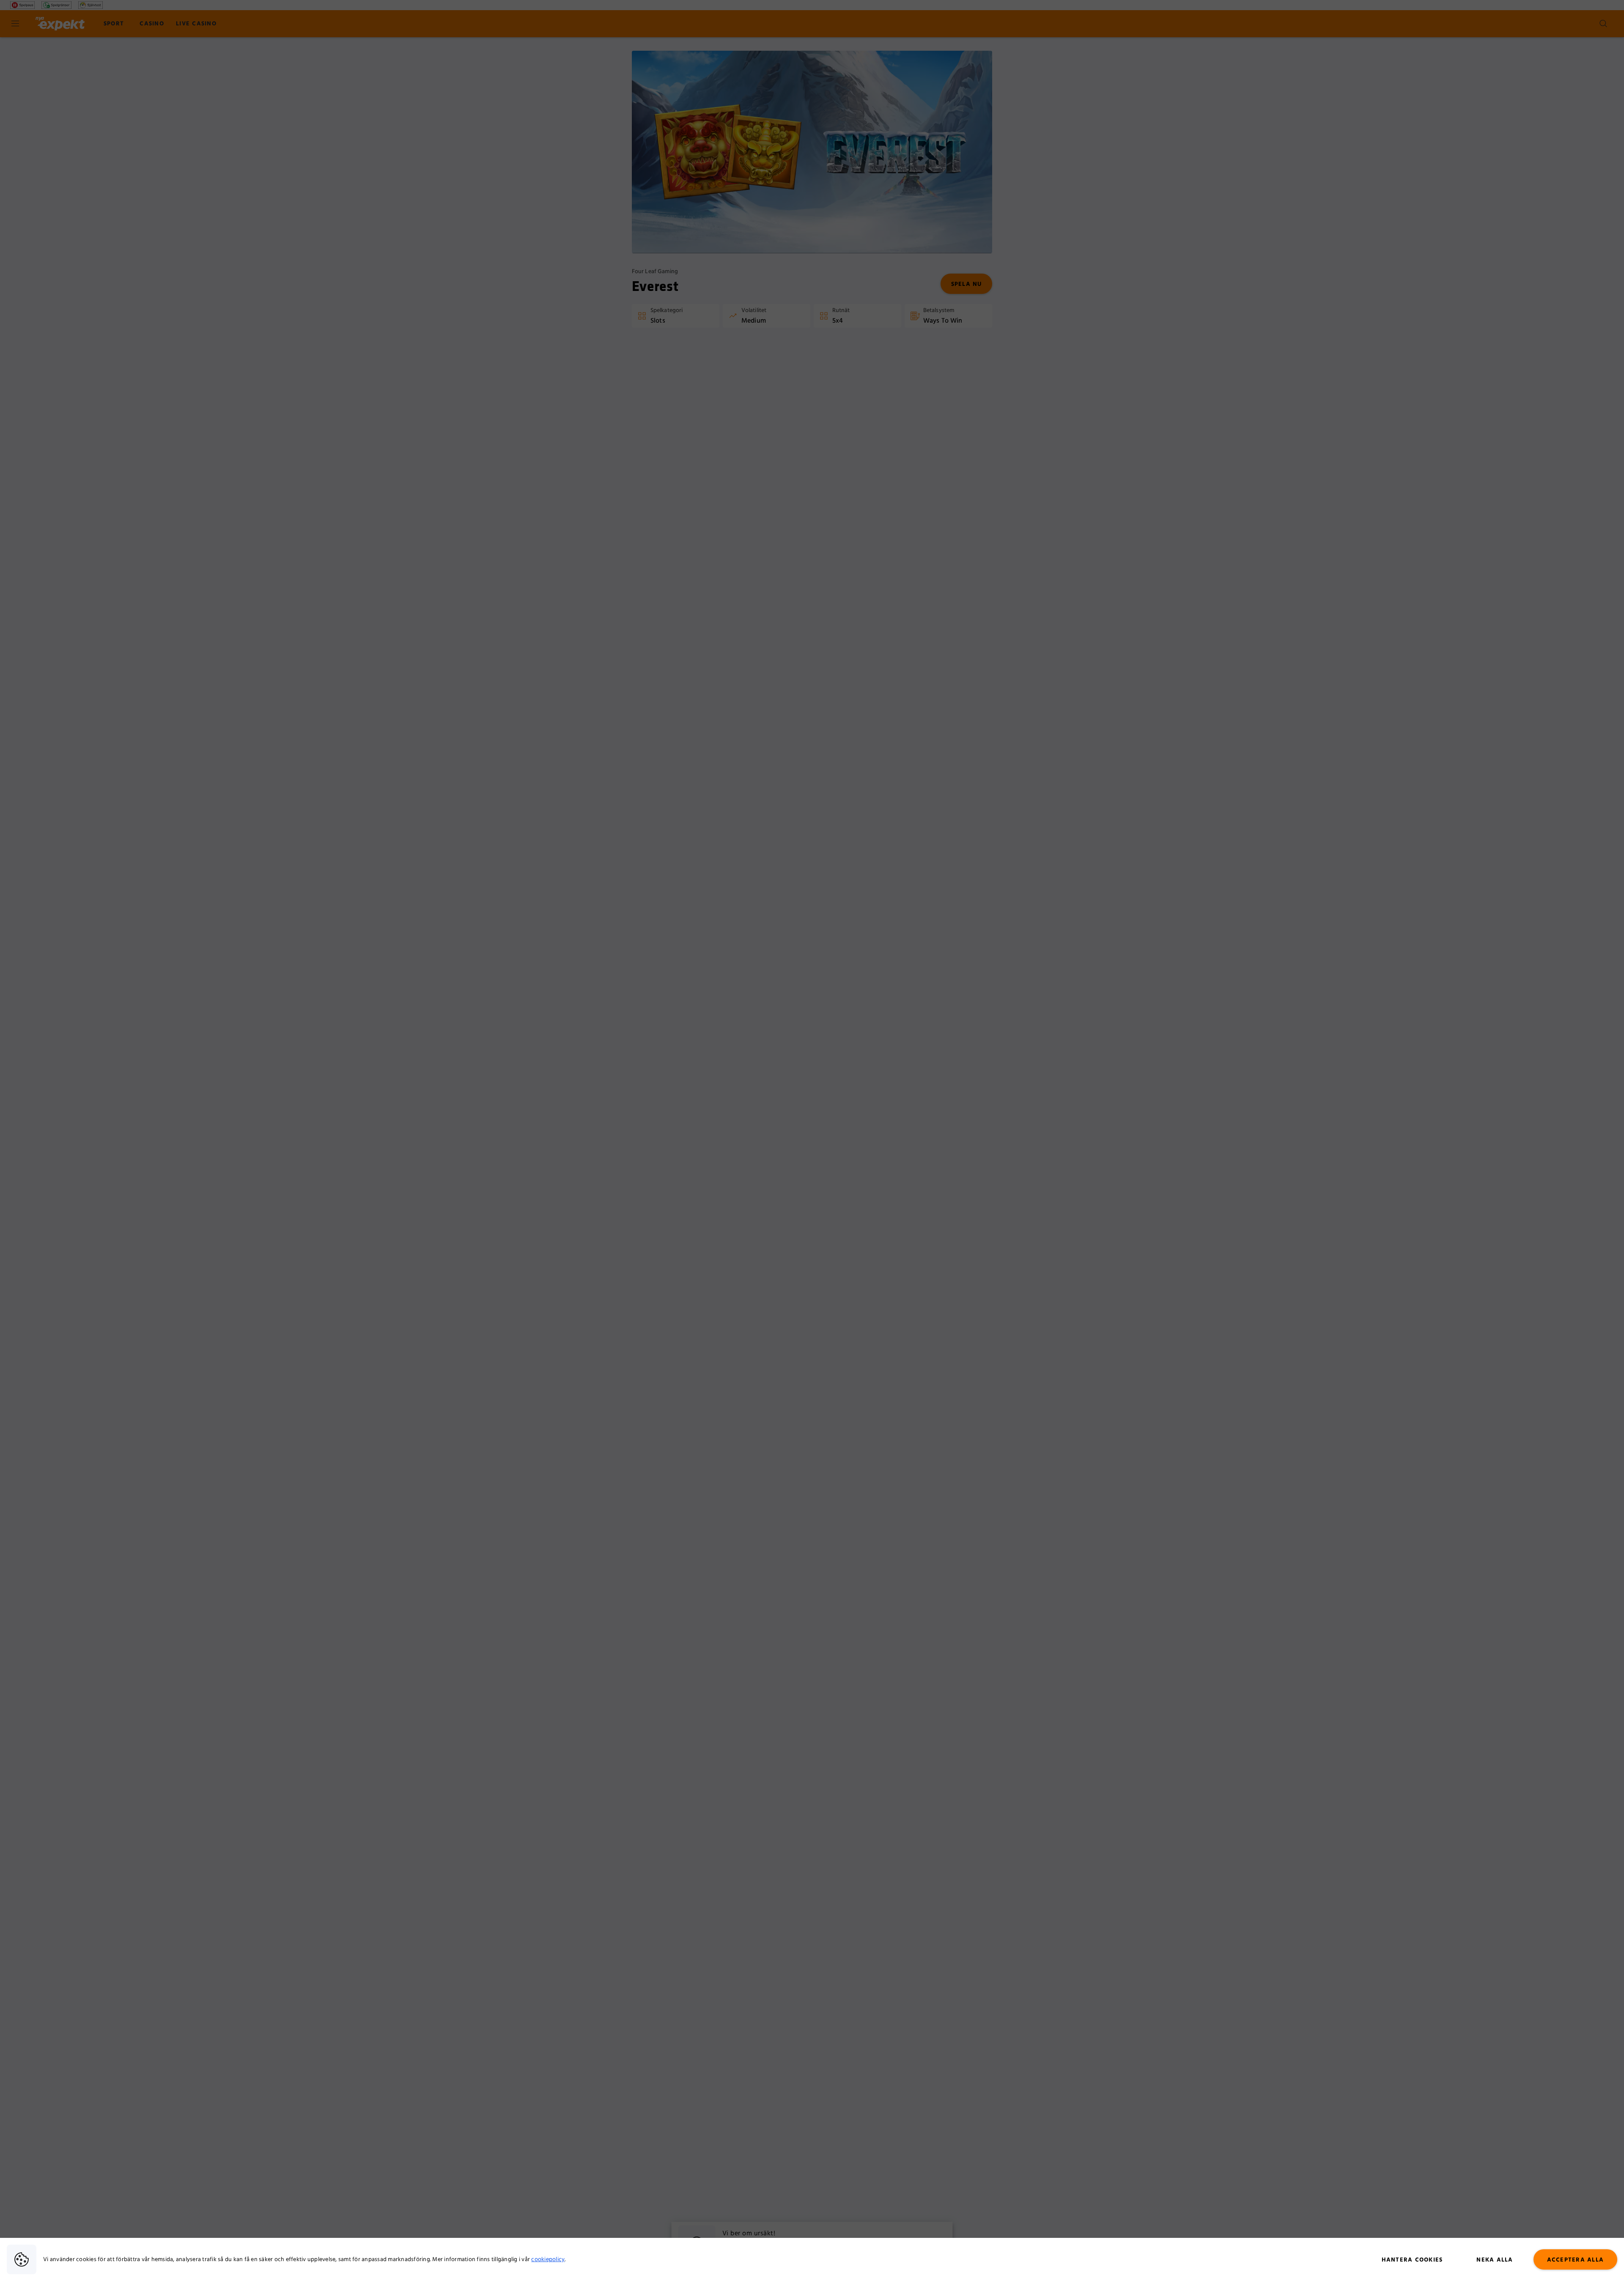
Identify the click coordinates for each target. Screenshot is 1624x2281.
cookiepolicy (548, 2259)
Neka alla (1495, 2260)
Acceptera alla (1576, 2260)
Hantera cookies (1412, 2260)
